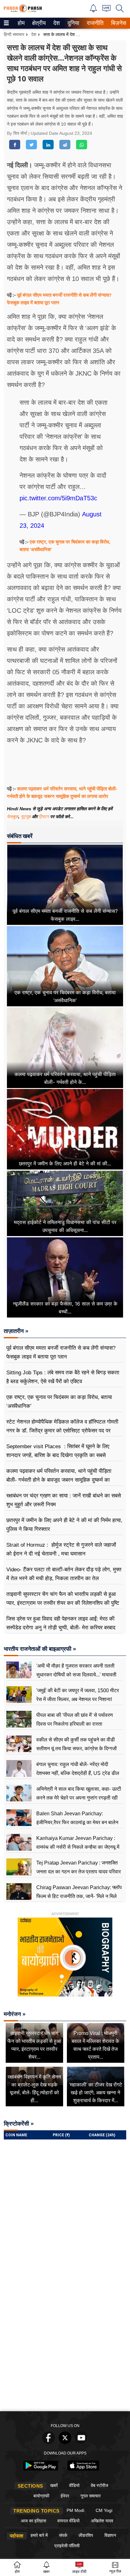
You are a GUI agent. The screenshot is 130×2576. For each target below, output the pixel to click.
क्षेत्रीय (38, 23)
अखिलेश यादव (102, 2521)
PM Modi (75, 2510)
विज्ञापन (110, 2535)
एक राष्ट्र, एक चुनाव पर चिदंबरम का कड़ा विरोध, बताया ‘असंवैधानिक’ (59, 1402)
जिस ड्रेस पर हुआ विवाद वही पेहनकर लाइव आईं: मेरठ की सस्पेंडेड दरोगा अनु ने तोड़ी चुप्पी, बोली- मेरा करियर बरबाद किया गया (61, 1628)
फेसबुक (13, 817)
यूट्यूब (26, 817)
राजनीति (94, 23)
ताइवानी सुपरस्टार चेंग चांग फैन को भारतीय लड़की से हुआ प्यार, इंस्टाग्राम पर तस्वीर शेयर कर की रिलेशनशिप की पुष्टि (63, 1599)
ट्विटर (44, 817)
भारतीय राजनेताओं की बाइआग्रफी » (40, 1649)
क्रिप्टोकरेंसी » (19, 2124)
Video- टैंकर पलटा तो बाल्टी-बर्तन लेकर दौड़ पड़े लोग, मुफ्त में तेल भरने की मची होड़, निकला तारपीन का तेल (64, 1574)
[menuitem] (21, 23)
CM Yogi (104, 2510)
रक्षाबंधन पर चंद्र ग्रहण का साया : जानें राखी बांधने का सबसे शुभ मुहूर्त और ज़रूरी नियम (64, 1500)
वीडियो (74, 2485)
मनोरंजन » (15, 2014)
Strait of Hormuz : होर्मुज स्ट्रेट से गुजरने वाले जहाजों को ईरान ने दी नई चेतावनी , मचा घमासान (61, 1549)
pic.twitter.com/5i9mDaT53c (58, 498)
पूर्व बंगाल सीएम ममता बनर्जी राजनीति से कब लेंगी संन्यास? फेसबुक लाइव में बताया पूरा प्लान (61, 1352)
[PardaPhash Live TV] (106, 10)
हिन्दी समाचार (14, 34)
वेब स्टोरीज (100, 2485)
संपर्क (63, 2535)
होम (21, 23)
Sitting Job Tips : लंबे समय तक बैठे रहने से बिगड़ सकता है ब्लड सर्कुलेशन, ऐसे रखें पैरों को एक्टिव (63, 1377)
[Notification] (93, 11)
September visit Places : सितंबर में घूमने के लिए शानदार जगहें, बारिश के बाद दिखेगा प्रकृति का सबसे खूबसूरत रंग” (58, 1455)
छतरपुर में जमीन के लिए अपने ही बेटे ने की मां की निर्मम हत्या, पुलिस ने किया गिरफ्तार (64, 1525)
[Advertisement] (65, 2340)
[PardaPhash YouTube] (81, 2442)
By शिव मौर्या (18, 133)
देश (56, 23)
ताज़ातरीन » (16, 1331)
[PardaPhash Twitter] (65, 2442)
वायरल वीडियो (68, 2521)
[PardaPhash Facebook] (49, 2442)
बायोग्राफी (41, 2496)
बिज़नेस (118, 23)
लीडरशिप (86, 2535)
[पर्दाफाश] (23, 11)
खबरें (54, 2485)
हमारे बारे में (39, 2535)
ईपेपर (65, 2496)
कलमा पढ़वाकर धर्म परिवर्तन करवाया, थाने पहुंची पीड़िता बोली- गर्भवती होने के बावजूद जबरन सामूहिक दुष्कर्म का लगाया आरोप (59, 1480)
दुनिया (73, 23)
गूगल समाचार (91, 2496)
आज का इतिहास (33, 2521)
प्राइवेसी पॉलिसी (67, 2546)
